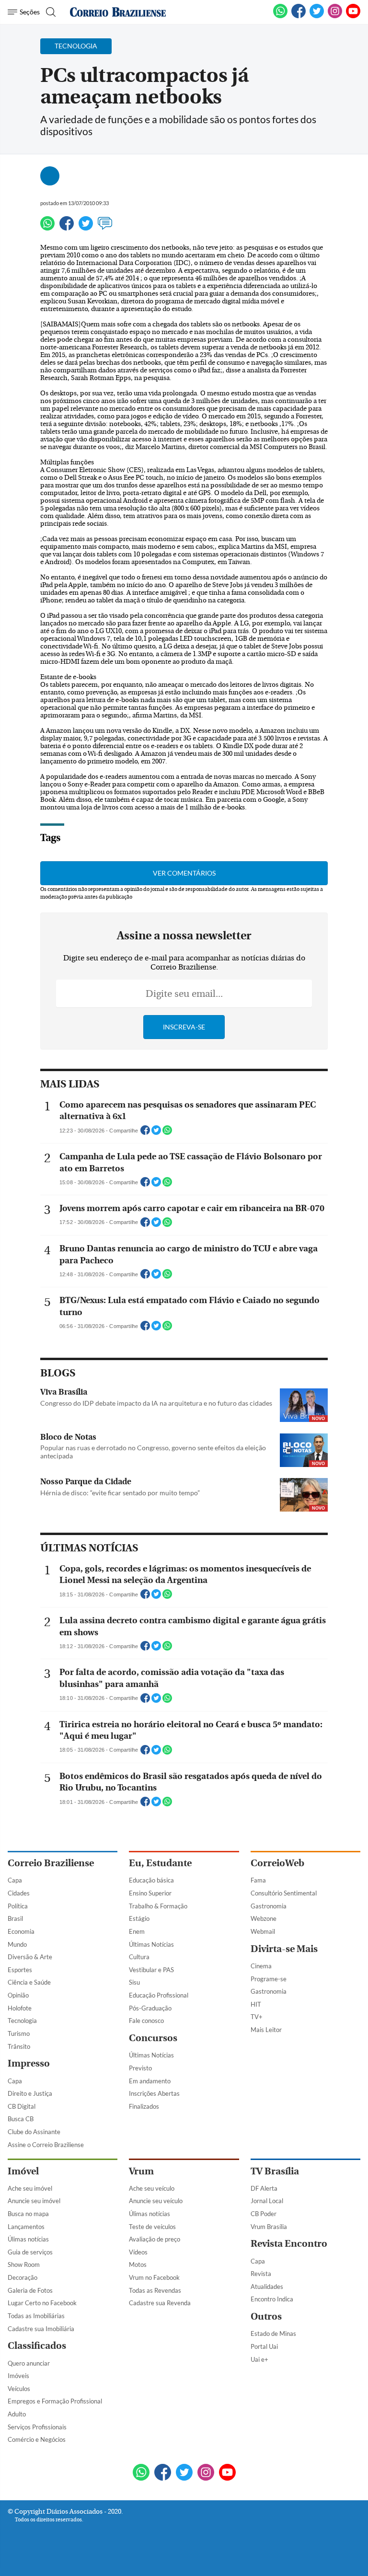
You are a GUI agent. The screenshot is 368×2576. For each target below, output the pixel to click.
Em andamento (150, 2081)
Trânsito (19, 2046)
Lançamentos (26, 2227)
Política (18, 1906)
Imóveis (18, 2376)
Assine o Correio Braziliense (46, 2145)
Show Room (24, 2264)
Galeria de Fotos (30, 2290)
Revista (261, 2274)
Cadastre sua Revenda (160, 2303)
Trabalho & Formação (158, 1906)
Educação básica (151, 1880)
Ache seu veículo (152, 2188)
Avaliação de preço (155, 2239)
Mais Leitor (266, 2030)
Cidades (19, 1893)
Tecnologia (22, 2021)
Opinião (18, 1995)
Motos (138, 2264)
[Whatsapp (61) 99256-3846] (280, 16)
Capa (15, 1880)
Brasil (15, 1918)
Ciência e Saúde (29, 1982)
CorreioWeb (277, 1863)
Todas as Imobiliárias (36, 2316)
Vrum (141, 2171)
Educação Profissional (159, 1995)
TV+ (257, 2017)
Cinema (261, 1966)
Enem (137, 1931)
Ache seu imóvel (30, 2188)
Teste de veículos (152, 2227)
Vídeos (138, 2252)
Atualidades (267, 2287)
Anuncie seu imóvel (34, 2201)
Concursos (153, 2038)
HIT (256, 2004)
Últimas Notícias (151, 1944)
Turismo (19, 2033)
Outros (266, 2316)
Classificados (37, 2346)
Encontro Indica (272, 2299)
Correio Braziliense (51, 1863)
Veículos (19, 2389)
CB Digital (22, 2106)
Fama (258, 1880)
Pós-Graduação (150, 2008)
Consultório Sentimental (284, 1893)
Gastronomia (269, 1906)
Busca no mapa (28, 2214)
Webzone (264, 1918)
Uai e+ (259, 2359)
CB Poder (264, 2214)
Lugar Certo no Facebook (42, 2303)
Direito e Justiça (30, 2093)
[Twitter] (86, 228)
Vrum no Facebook (154, 2277)
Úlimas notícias (28, 2239)
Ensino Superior (150, 1893)
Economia (21, 1931)
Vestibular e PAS (151, 1970)
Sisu (134, 1982)
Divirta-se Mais (284, 1949)
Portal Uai (264, 2346)
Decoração (23, 2277)
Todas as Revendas (155, 2290)
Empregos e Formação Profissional (55, 2401)
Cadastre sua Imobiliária (41, 2329)
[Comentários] (105, 228)
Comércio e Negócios (37, 2439)
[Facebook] (299, 16)
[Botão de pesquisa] (50, 12)
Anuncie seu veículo (156, 2201)
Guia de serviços (30, 2252)
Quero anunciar (29, 2363)
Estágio (139, 1918)
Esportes (20, 1970)
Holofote (20, 2008)
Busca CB (21, 2119)
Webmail (263, 1931)
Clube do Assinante (34, 2132)
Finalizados (144, 2106)
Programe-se (269, 1979)
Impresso (29, 2063)
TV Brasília (275, 2171)
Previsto (140, 2068)
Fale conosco (146, 2021)
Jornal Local (267, 2201)
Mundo (17, 1944)
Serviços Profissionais (37, 2427)
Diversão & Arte (30, 1957)
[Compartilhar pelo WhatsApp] (167, 1133)
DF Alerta (264, 2188)
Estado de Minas (273, 2333)
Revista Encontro (289, 2244)
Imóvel (23, 2171)
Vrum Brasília (269, 2227)
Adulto (17, 2414)
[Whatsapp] (47, 228)
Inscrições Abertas (154, 2093)
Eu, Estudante (160, 1863)
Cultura (139, 1957)
